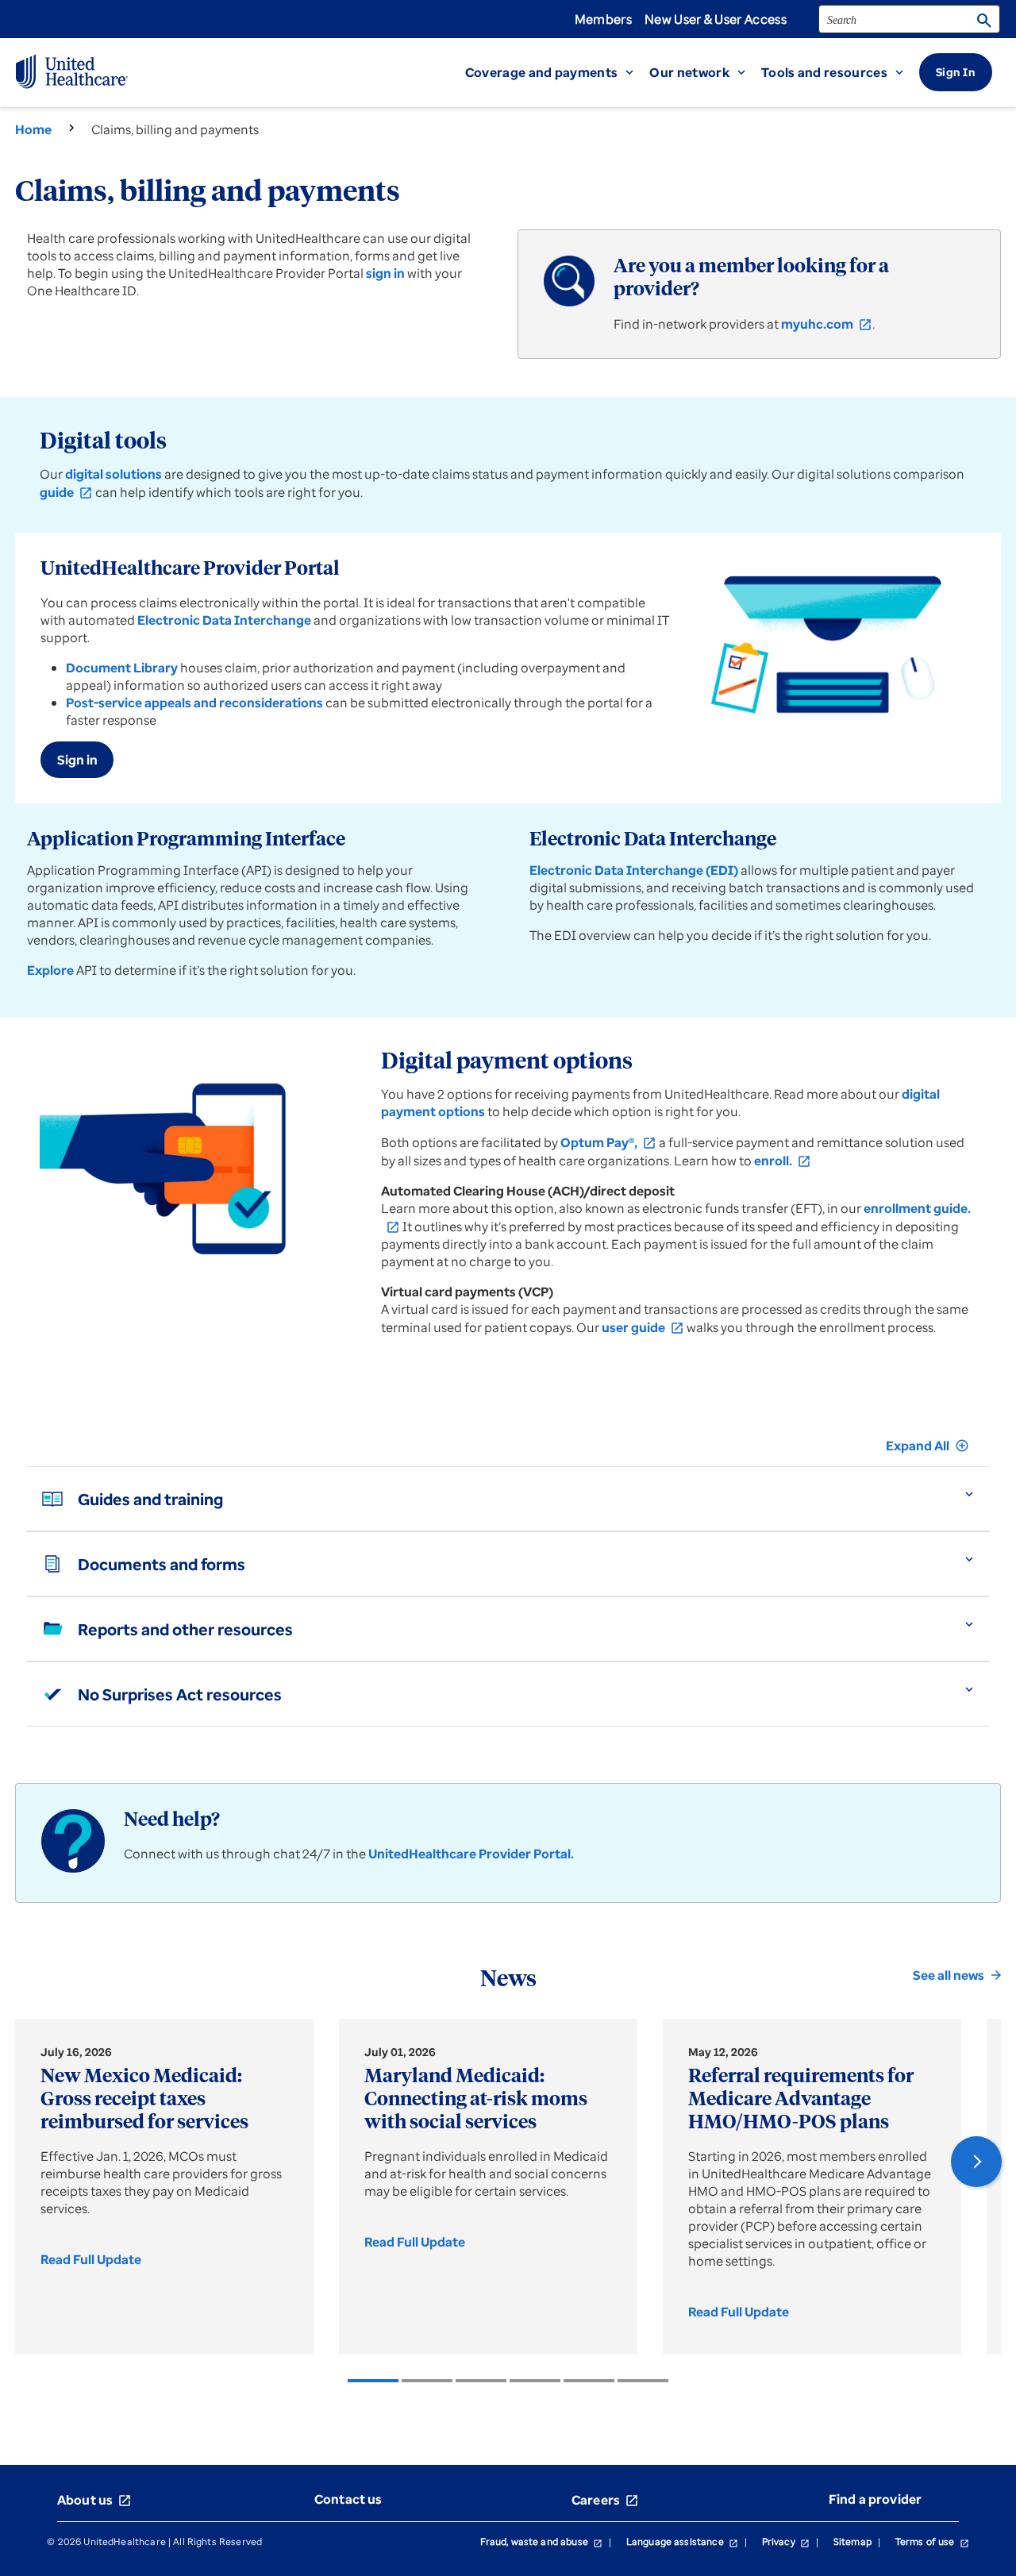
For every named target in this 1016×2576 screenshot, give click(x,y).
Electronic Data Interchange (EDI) (634, 870)
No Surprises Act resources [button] (180, 1694)
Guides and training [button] (150, 1499)
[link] (96, 2259)
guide (66, 492)
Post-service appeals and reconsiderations (194, 703)
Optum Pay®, (608, 1142)
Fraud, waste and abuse (541, 2541)
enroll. (783, 1161)
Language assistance (682, 2541)
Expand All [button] (927, 1446)
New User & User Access (716, 19)
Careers (605, 2500)
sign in (385, 273)
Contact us (348, 2499)
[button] (558, 72)
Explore (50, 970)
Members (603, 19)
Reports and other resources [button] (185, 1629)
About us (94, 2500)
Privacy (786, 2541)
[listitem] (373, 2381)
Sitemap (852, 2541)
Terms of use (932, 2541)
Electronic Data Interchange (224, 620)
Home (33, 129)
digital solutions (114, 474)
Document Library (122, 668)
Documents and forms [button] (162, 1564)
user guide (643, 1327)
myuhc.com (827, 324)
